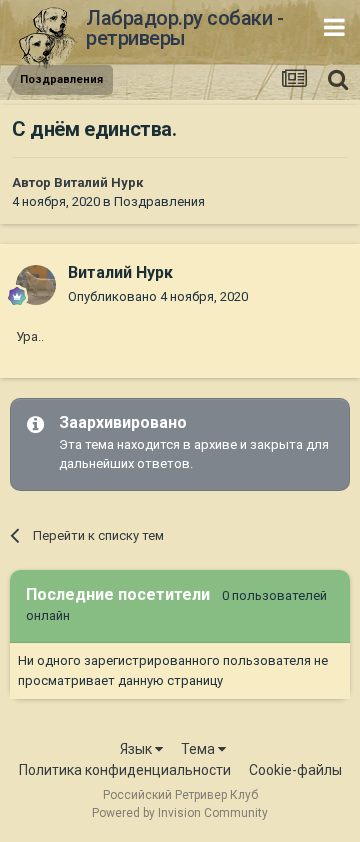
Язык (137, 749)
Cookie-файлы (295, 770)
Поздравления (159, 201)
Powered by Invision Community (180, 813)
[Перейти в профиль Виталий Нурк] (36, 285)
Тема (199, 749)
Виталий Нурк (98, 182)
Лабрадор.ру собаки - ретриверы (184, 28)
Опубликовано (158, 296)
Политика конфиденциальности (125, 770)
